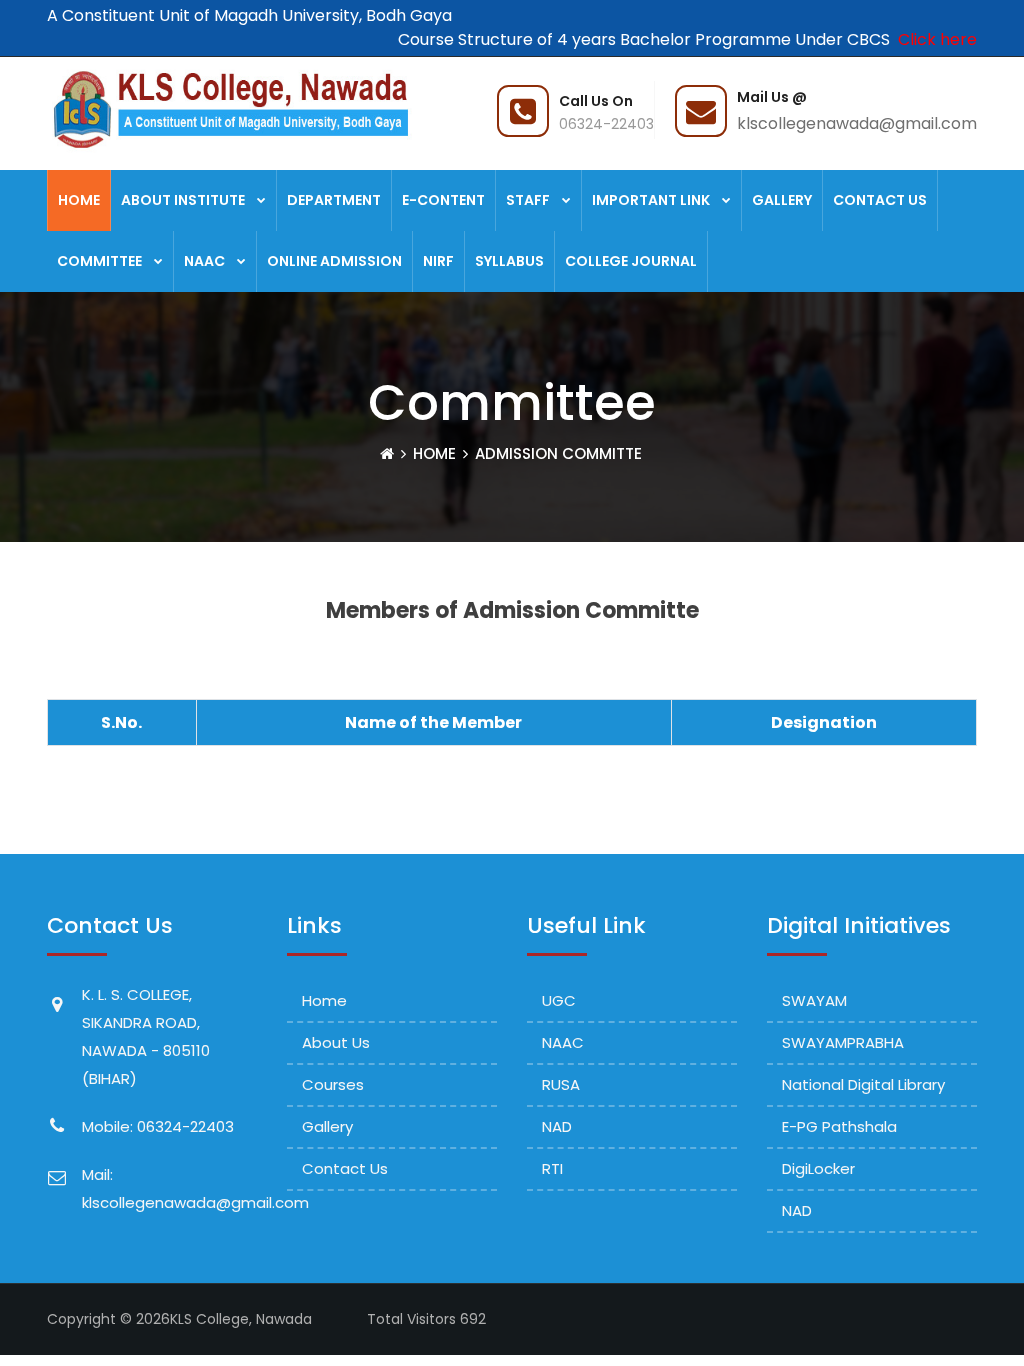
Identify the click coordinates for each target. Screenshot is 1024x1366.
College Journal (631, 261)
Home (79, 200)
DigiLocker (818, 1168)
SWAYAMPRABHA (843, 1042)
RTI (552, 1168)
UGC (559, 1000)
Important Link (651, 200)
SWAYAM (814, 1000)
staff (528, 200)
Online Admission (334, 261)
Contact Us (880, 200)
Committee (99, 261)
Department (334, 200)
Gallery (782, 200)
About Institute (183, 200)
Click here (933, 39)
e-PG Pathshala (839, 1126)
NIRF (438, 261)
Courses (333, 1084)
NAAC (204, 261)
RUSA (561, 1084)
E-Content (443, 200)
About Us (336, 1042)
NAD (557, 1126)
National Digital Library (863, 1084)
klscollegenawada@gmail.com (857, 123)
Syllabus (509, 261)
